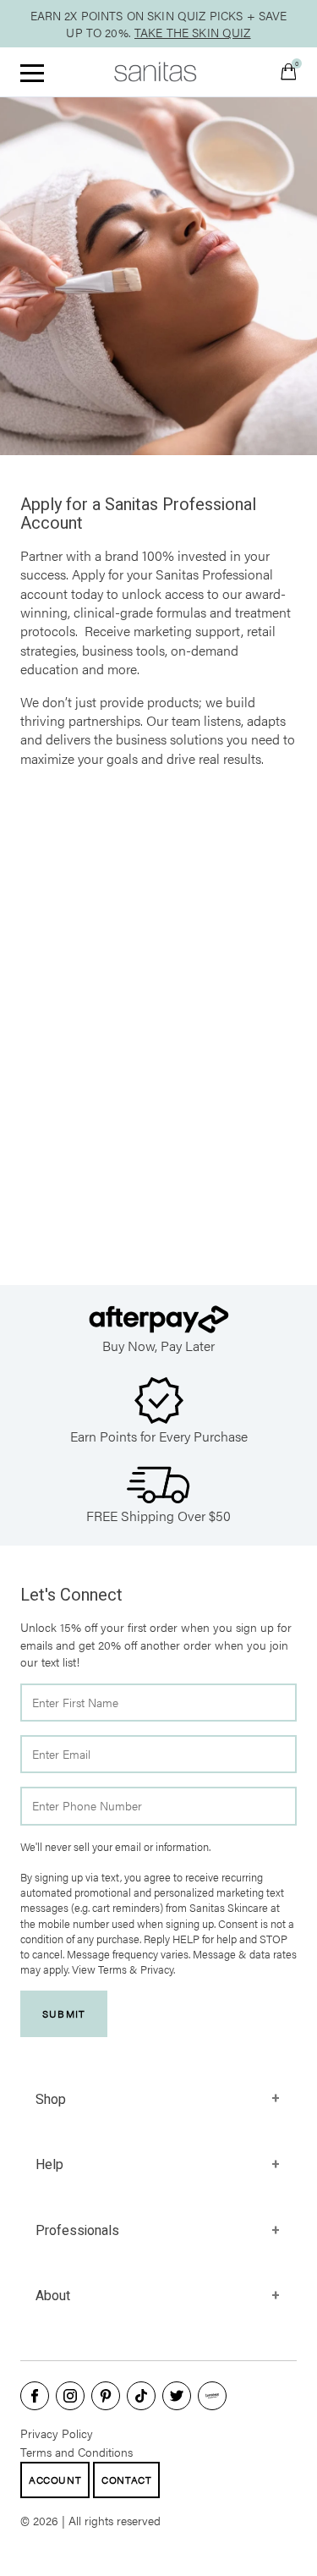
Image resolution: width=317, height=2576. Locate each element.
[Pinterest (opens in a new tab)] (106, 2396)
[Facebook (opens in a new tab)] (35, 2396)
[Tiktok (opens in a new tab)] (141, 2396)
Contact (126, 2480)
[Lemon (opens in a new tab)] (212, 2396)
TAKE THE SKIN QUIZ (193, 32)
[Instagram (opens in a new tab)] (70, 2396)
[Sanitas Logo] (156, 72)
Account (55, 2480)
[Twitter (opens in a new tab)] (177, 2396)
